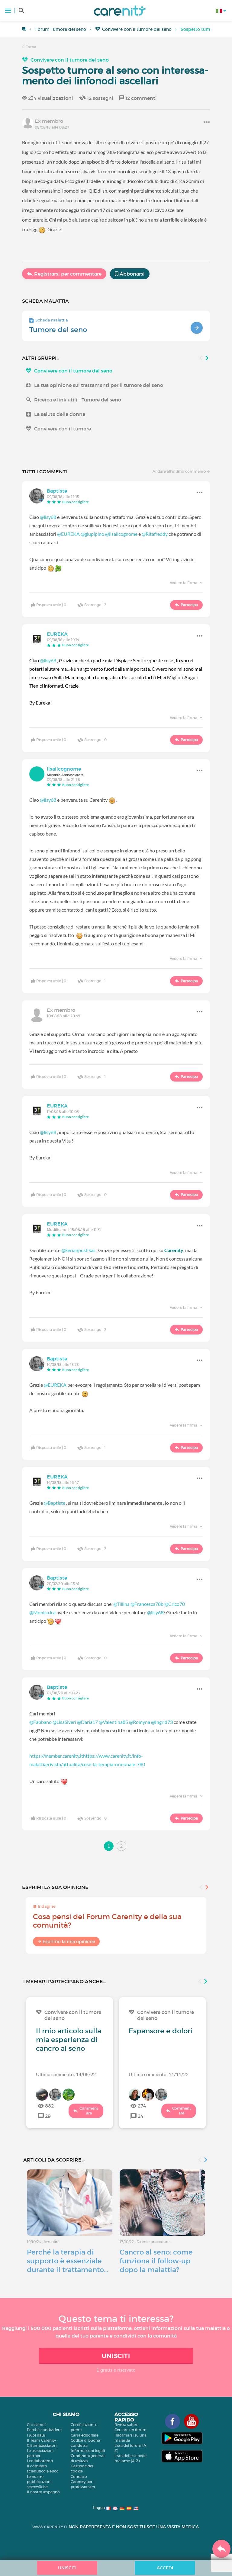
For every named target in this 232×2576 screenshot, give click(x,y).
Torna (31, 47)
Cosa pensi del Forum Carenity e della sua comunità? (107, 1921)
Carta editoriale (85, 2435)
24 (141, 2116)
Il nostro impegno (43, 2492)
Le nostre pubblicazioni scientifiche (39, 2482)
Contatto (79, 2477)
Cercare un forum (130, 2430)
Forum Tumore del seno (61, 29)
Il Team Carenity (41, 2440)
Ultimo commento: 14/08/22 (66, 2074)
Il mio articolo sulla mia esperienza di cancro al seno (69, 2040)
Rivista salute (126, 2425)
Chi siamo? (37, 2425)
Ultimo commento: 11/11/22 (159, 2074)
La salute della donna (60, 414)
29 (48, 2116)
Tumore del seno (58, 330)
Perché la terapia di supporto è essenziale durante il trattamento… (68, 2261)
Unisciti (116, 2356)
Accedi (165, 2568)
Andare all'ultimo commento (180, 471)
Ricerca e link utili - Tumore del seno (78, 400)
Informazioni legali (88, 2451)
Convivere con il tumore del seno (137, 29)
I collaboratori (40, 2461)
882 (49, 2106)
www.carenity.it (50, 2527)
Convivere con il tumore (63, 429)
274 (142, 2106)
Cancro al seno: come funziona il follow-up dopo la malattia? (156, 2261)
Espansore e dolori (161, 2031)
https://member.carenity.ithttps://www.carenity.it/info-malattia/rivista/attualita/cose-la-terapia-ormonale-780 (87, 1760)
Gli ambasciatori (42, 2445)
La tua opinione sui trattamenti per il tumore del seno (99, 385)
